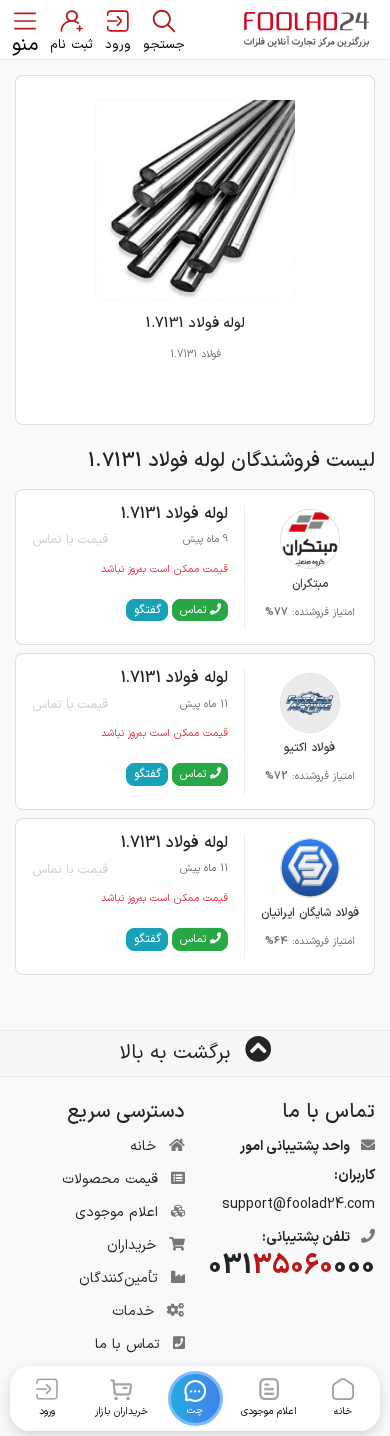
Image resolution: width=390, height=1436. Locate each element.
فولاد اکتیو (309, 748)
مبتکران (310, 584)
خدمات (133, 1311)
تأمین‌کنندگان (118, 1278)
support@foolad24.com (298, 1204)
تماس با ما (127, 1344)
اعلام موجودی (116, 1212)
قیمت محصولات (110, 1179)
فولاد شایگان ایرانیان (310, 913)
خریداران (131, 1245)
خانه (143, 1146)
